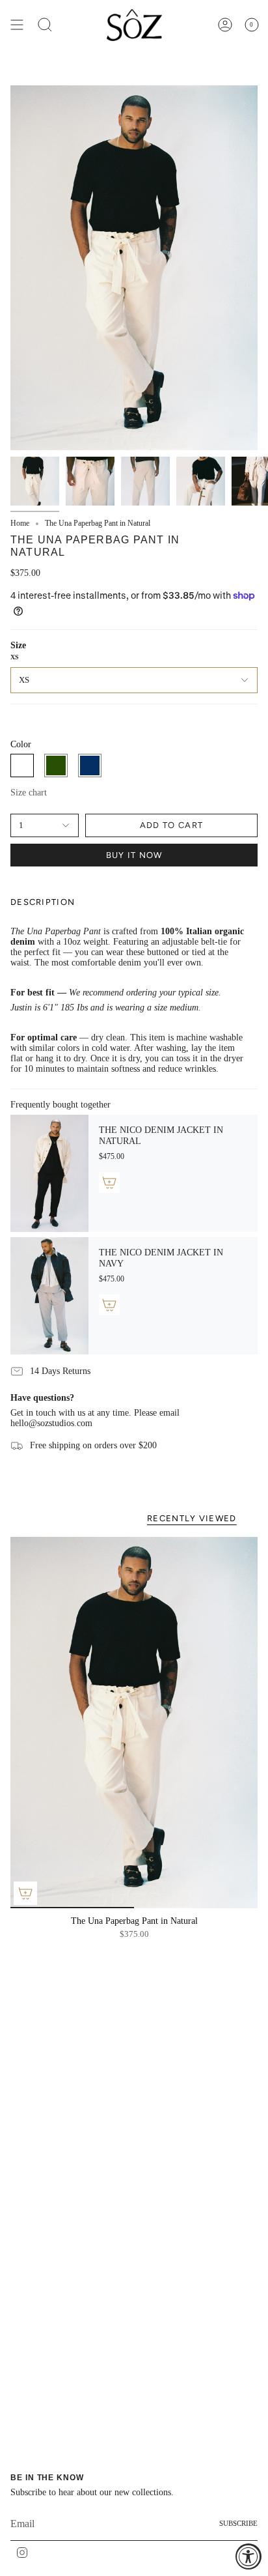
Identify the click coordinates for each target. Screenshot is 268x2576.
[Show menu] (17, 25)
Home (20, 523)
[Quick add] (25, 1893)
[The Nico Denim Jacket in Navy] (49, 1296)
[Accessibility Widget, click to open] (248, 2556)
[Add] (109, 1182)
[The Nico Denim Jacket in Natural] (49, 1173)
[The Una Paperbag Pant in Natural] (134, 1723)
